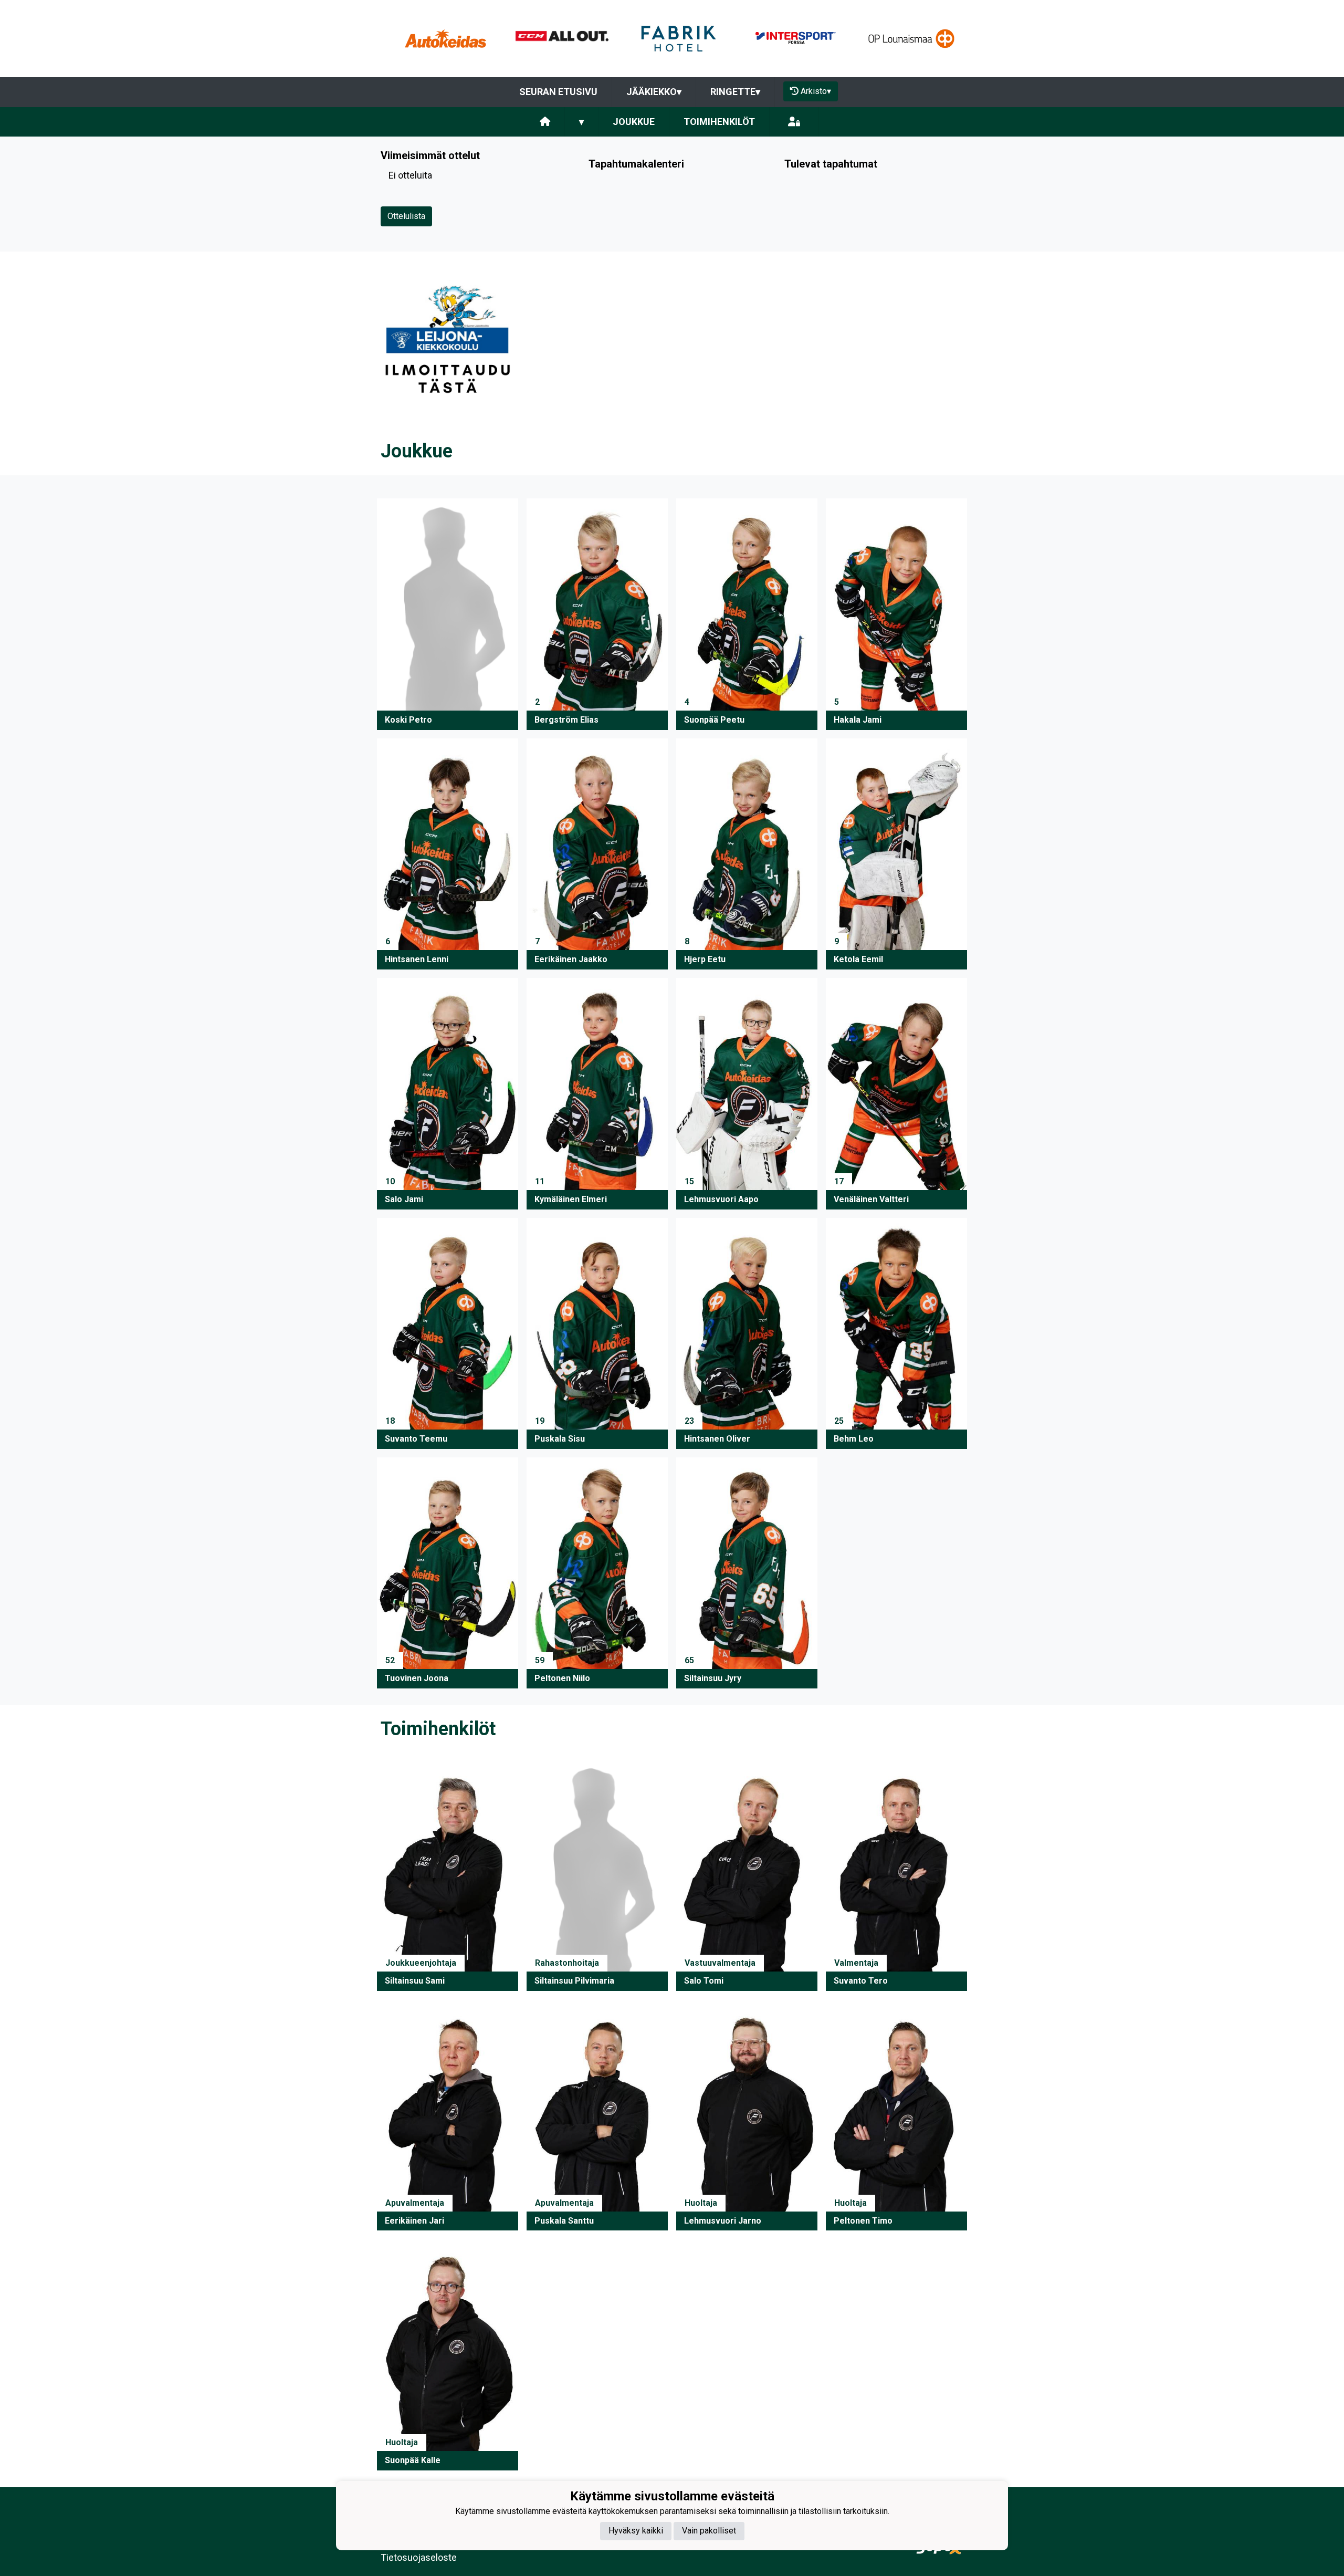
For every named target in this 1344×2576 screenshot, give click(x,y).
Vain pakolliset (709, 2531)
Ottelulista (406, 216)
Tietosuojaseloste (419, 2557)
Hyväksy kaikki (636, 2531)
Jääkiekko (654, 92)
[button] (448, 614)
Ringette (735, 92)
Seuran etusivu (558, 92)
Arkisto (816, 91)
